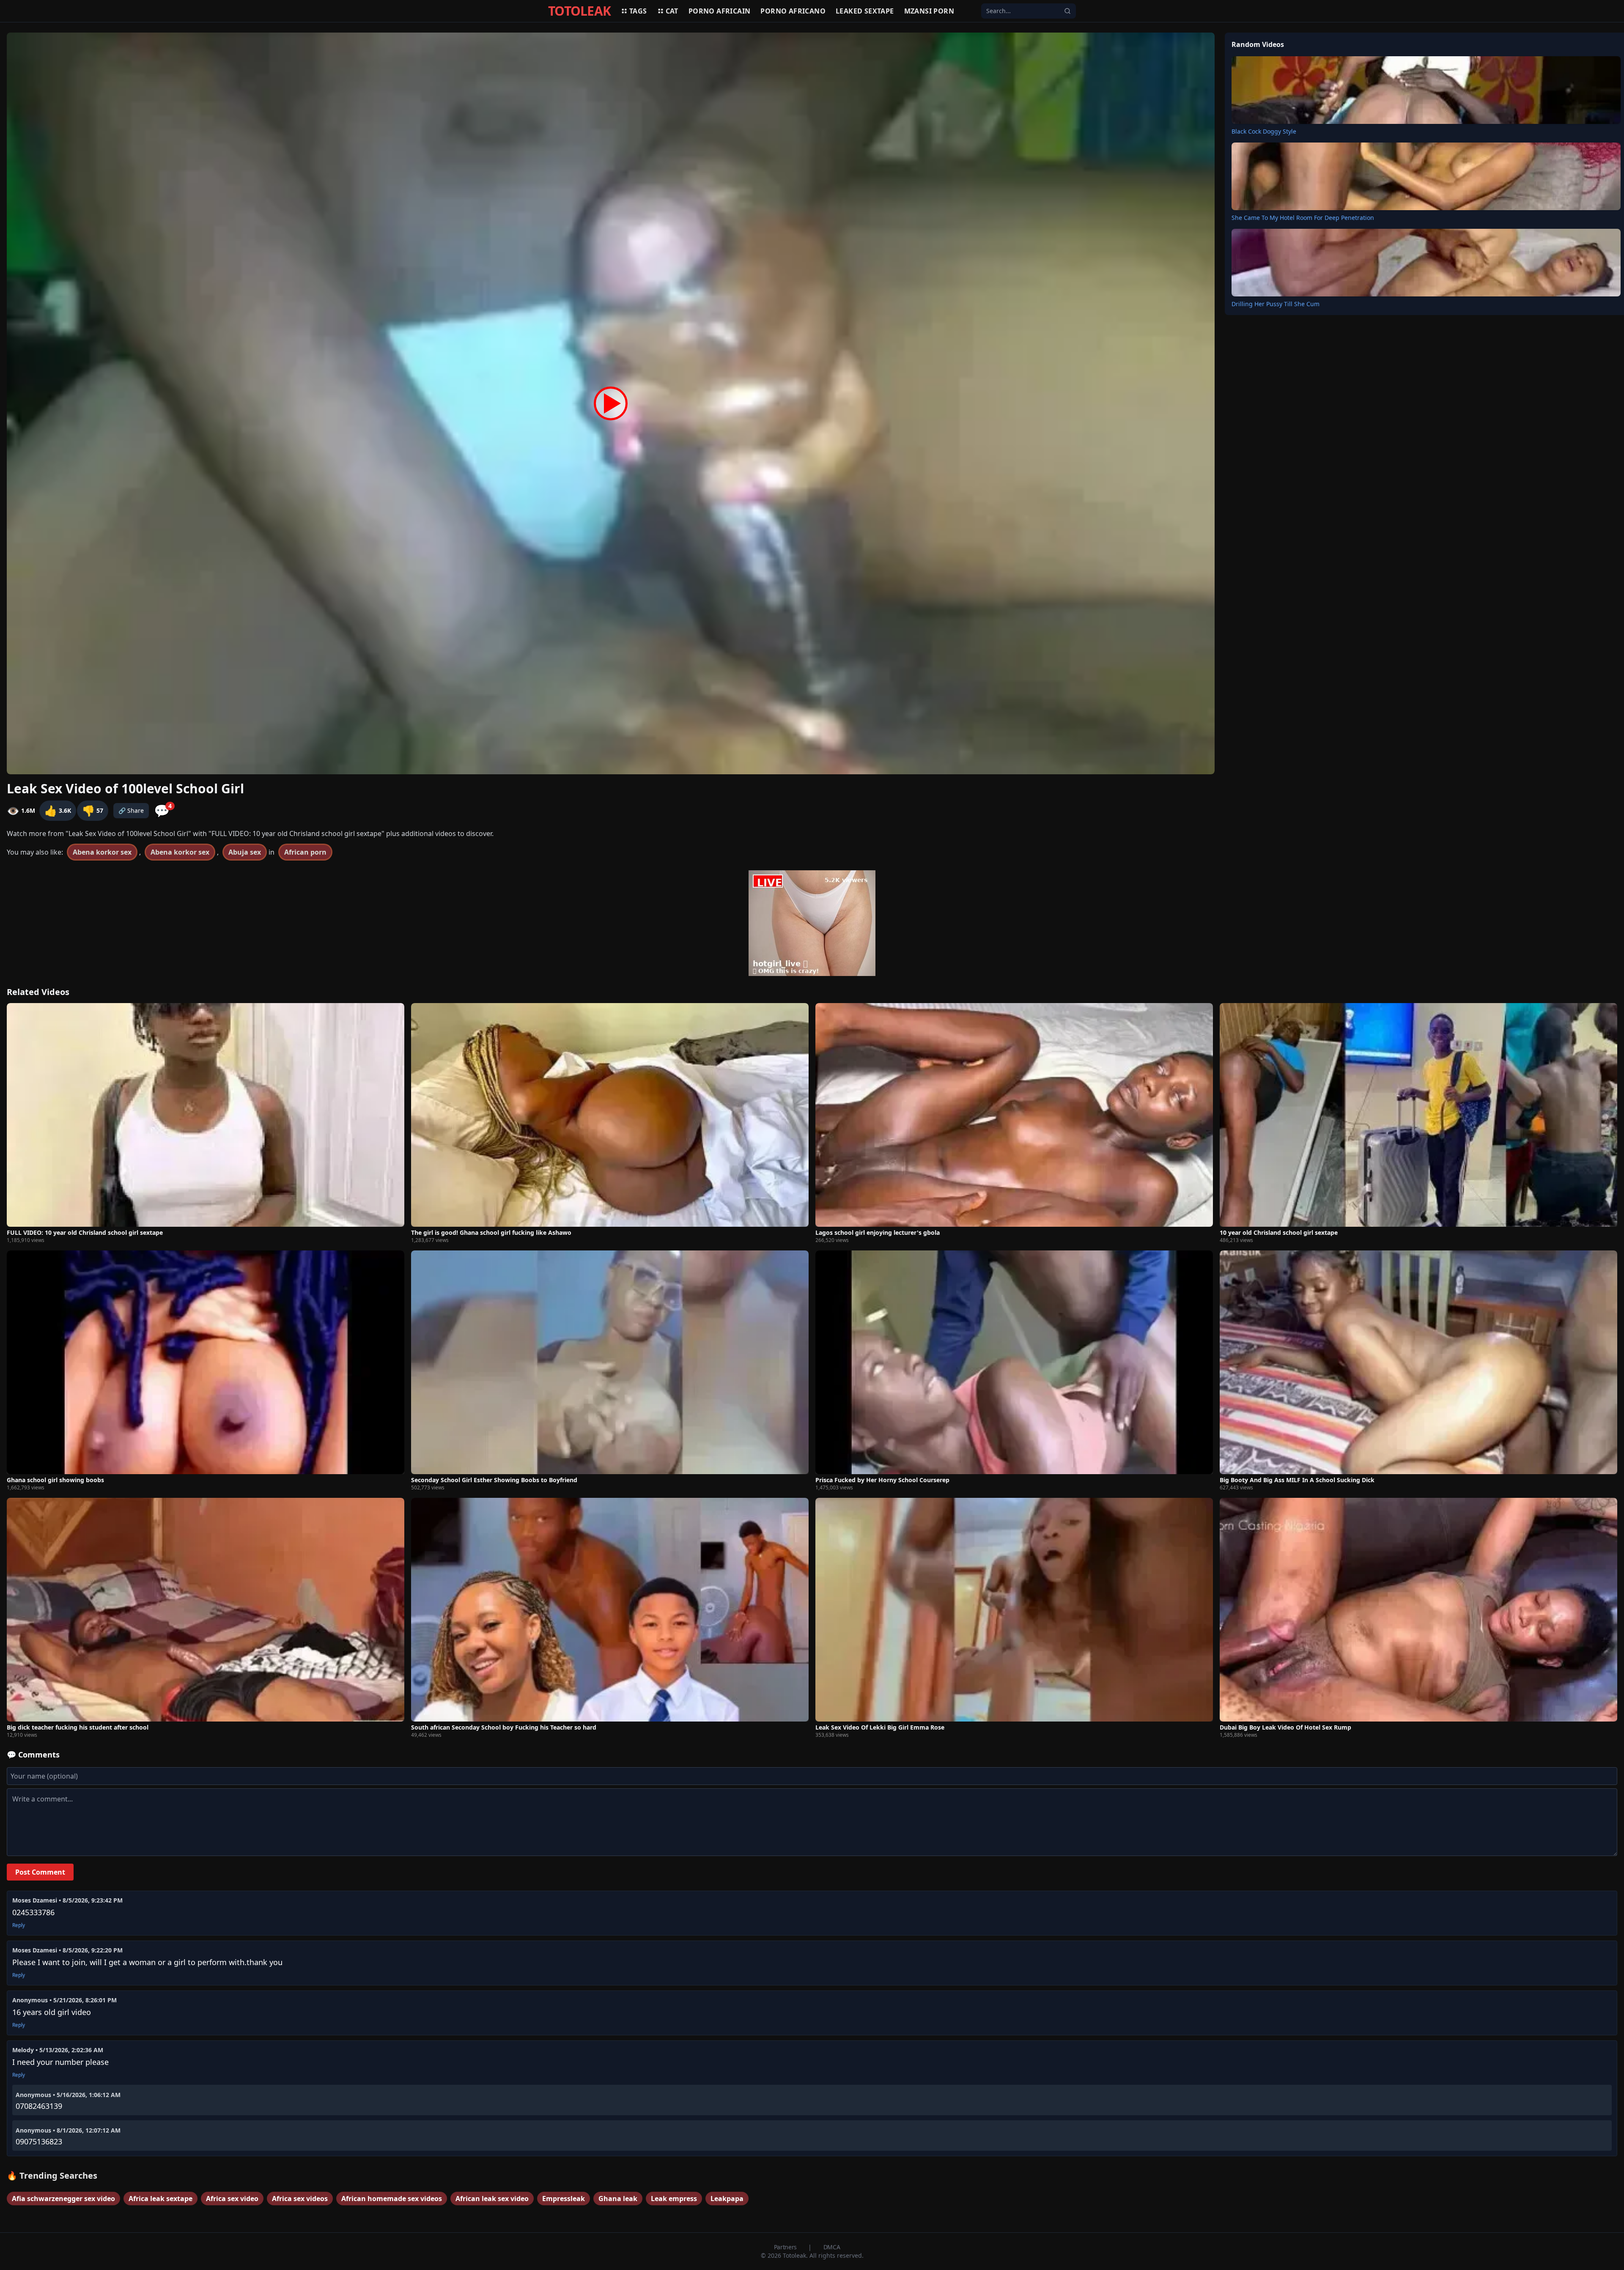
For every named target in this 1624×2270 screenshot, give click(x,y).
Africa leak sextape (160, 2199)
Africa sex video (232, 2199)
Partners (786, 2247)
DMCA (832, 2247)
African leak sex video (492, 2199)
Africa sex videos (300, 2199)
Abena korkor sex (102, 852)
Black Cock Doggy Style (1264, 131)
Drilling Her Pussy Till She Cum (1276, 304)
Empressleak (564, 2199)
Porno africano (793, 11)
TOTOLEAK (579, 11)
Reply (19, 1925)
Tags (638, 11)
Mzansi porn (929, 11)
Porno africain (720, 11)
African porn (305, 852)
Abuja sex (245, 852)
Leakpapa (727, 2199)
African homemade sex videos (392, 2199)
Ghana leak (618, 2199)
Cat (672, 11)
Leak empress (674, 2199)
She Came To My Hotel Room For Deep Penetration (1303, 218)
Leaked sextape (865, 11)
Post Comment (40, 1872)
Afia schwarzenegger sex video (63, 2199)
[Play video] (611, 403)
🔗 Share (131, 810)
